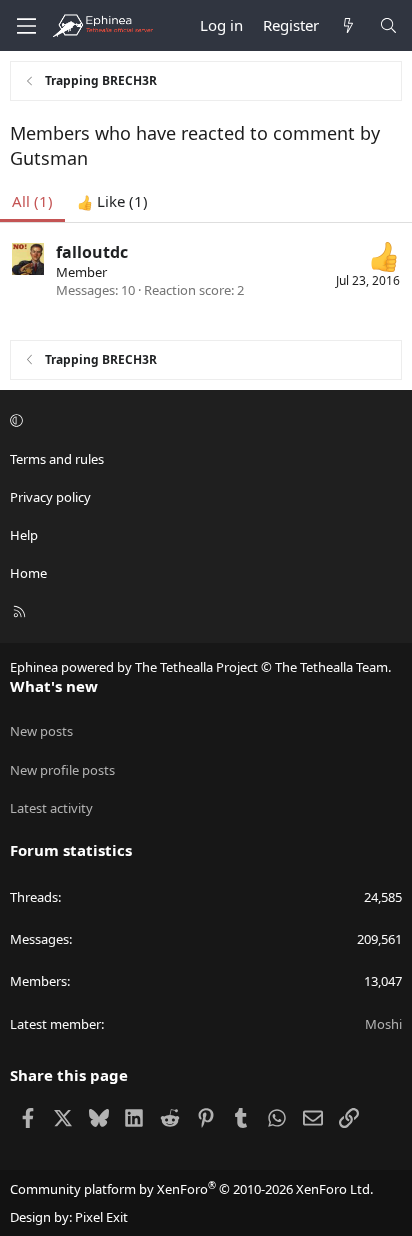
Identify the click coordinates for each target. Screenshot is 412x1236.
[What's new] (348, 25)
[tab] (112, 201)
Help (24, 535)
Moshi (383, 1024)
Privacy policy (50, 497)
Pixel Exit (101, 1217)
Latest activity (51, 808)
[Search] (388, 25)
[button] (203, 421)
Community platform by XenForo (191, 1189)
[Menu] (26, 26)
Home (28, 573)
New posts (41, 731)
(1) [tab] (32, 201)
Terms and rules (57, 459)
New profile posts (62, 770)
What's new (54, 686)
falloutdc (92, 252)
